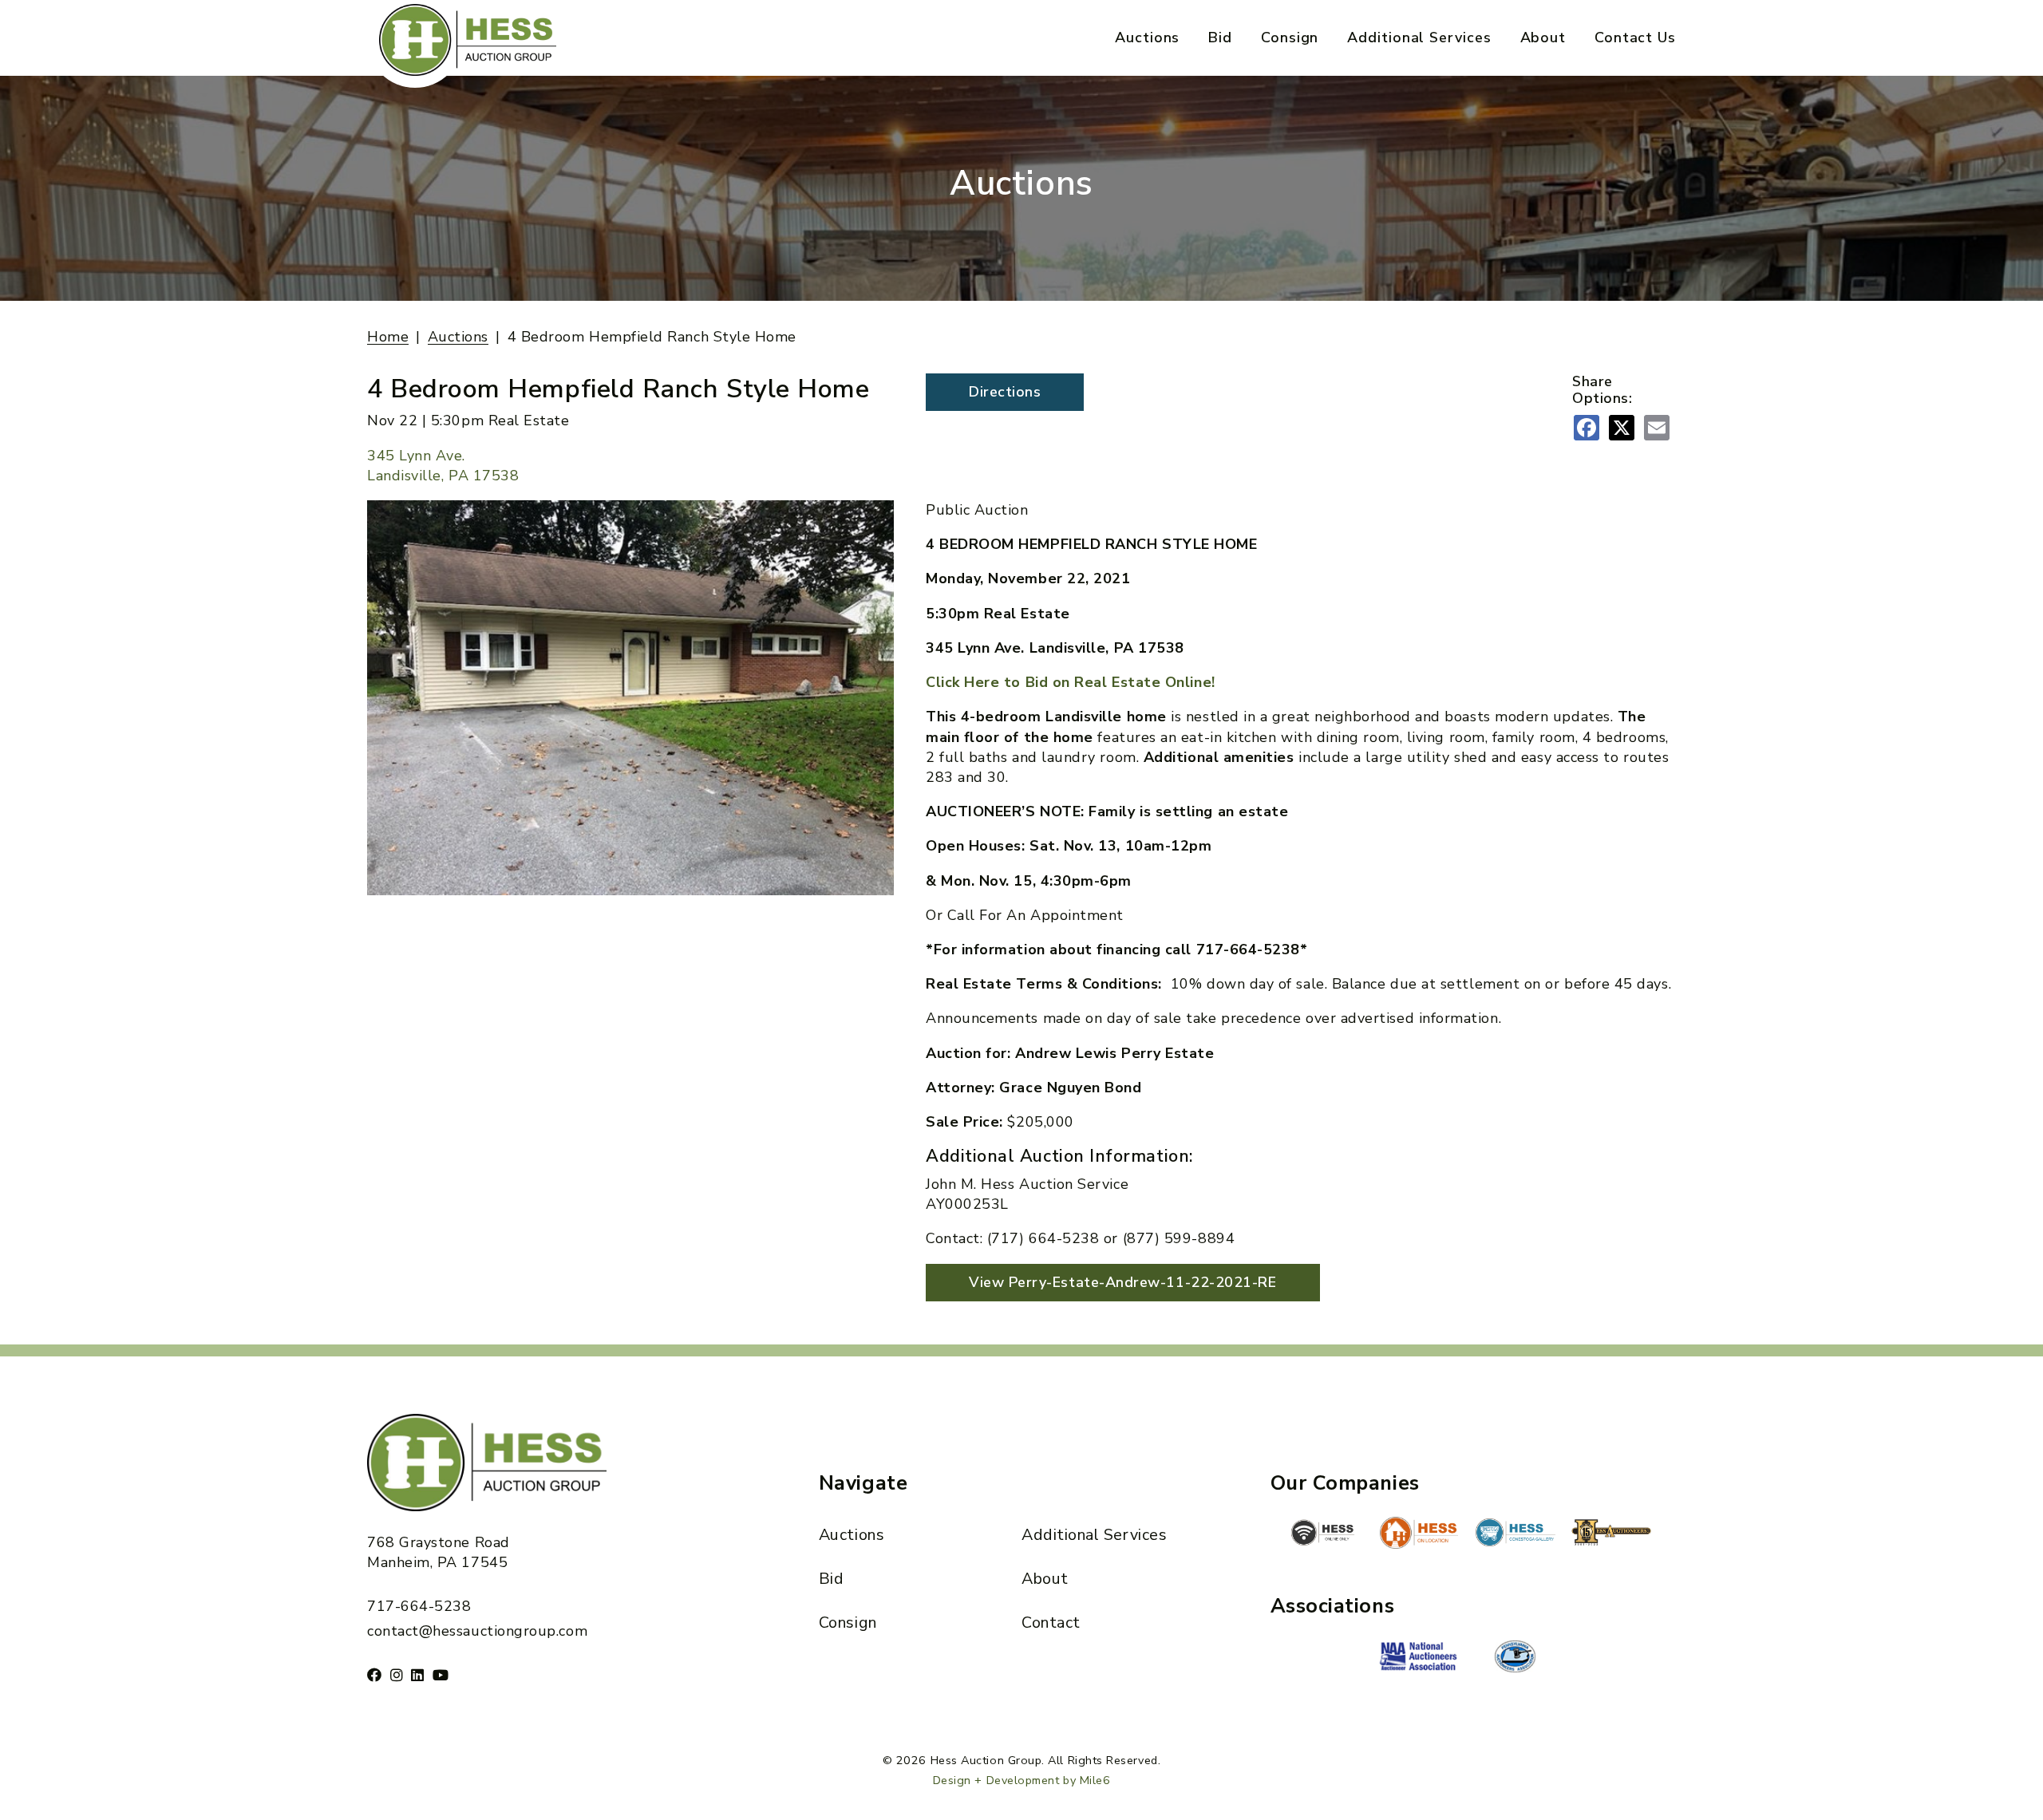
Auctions (1147, 38)
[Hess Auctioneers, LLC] (1611, 1535)
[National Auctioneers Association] (1419, 1658)
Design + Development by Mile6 (1022, 1780)
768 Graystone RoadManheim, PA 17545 (439, 1552)
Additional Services (1419, 38)
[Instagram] (397, 1675)
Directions (1005, 392)
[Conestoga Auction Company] (1515, 1534)
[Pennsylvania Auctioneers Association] (1515, 1656)
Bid (1220, 38)
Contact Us (1635, 38)
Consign (1290, 38)
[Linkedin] (418, 1675)
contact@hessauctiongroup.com (477, 1631)
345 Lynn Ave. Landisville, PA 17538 (443, 466)
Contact (1051, 1623)
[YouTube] (441, 1675)
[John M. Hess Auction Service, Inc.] (1419, 1533)
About (1543, 38)
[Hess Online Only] (1322, 1533)
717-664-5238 (419, 1606)
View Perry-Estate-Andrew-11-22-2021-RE (1123, 1282)
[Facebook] (375, 1675)
